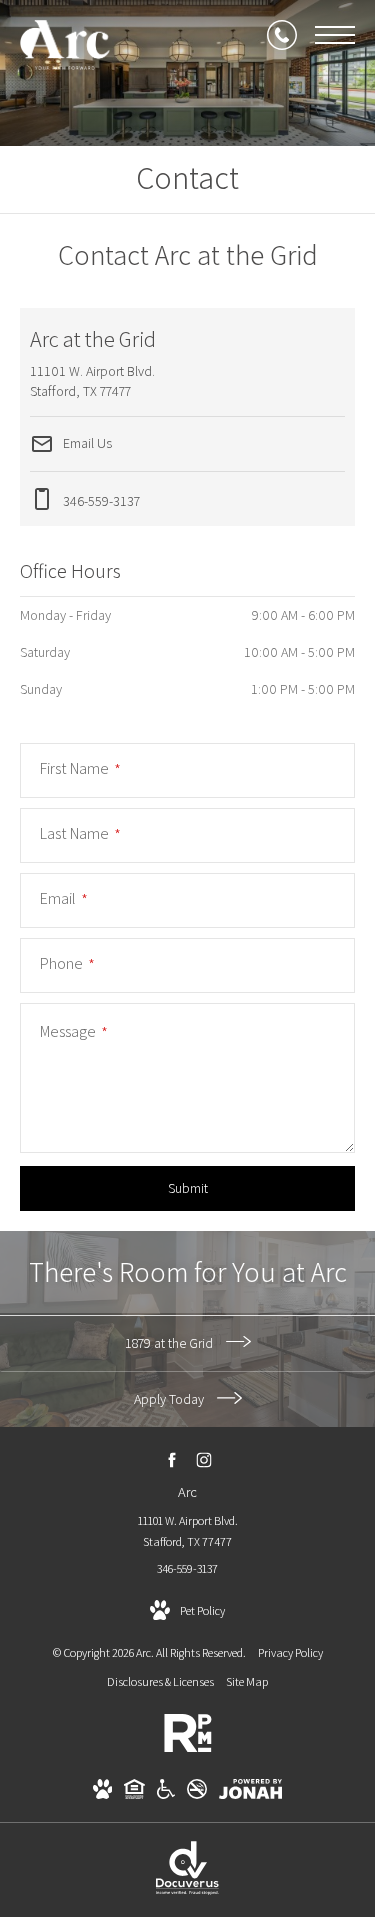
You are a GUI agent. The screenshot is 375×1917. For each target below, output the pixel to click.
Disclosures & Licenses (160, 1681)
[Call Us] (282, 35)
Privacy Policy (290, 1652)
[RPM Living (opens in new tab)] (188, 1748)
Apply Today (170, 1399)
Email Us (86, 442)
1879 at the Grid (170, 1343)
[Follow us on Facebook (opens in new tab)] (171, 1459)
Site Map (247, 1681)
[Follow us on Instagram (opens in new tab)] (203, 1459)
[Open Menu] (335, 35)
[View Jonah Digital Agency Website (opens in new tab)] (250, 1792)
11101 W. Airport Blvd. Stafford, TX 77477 (188, 1531)
